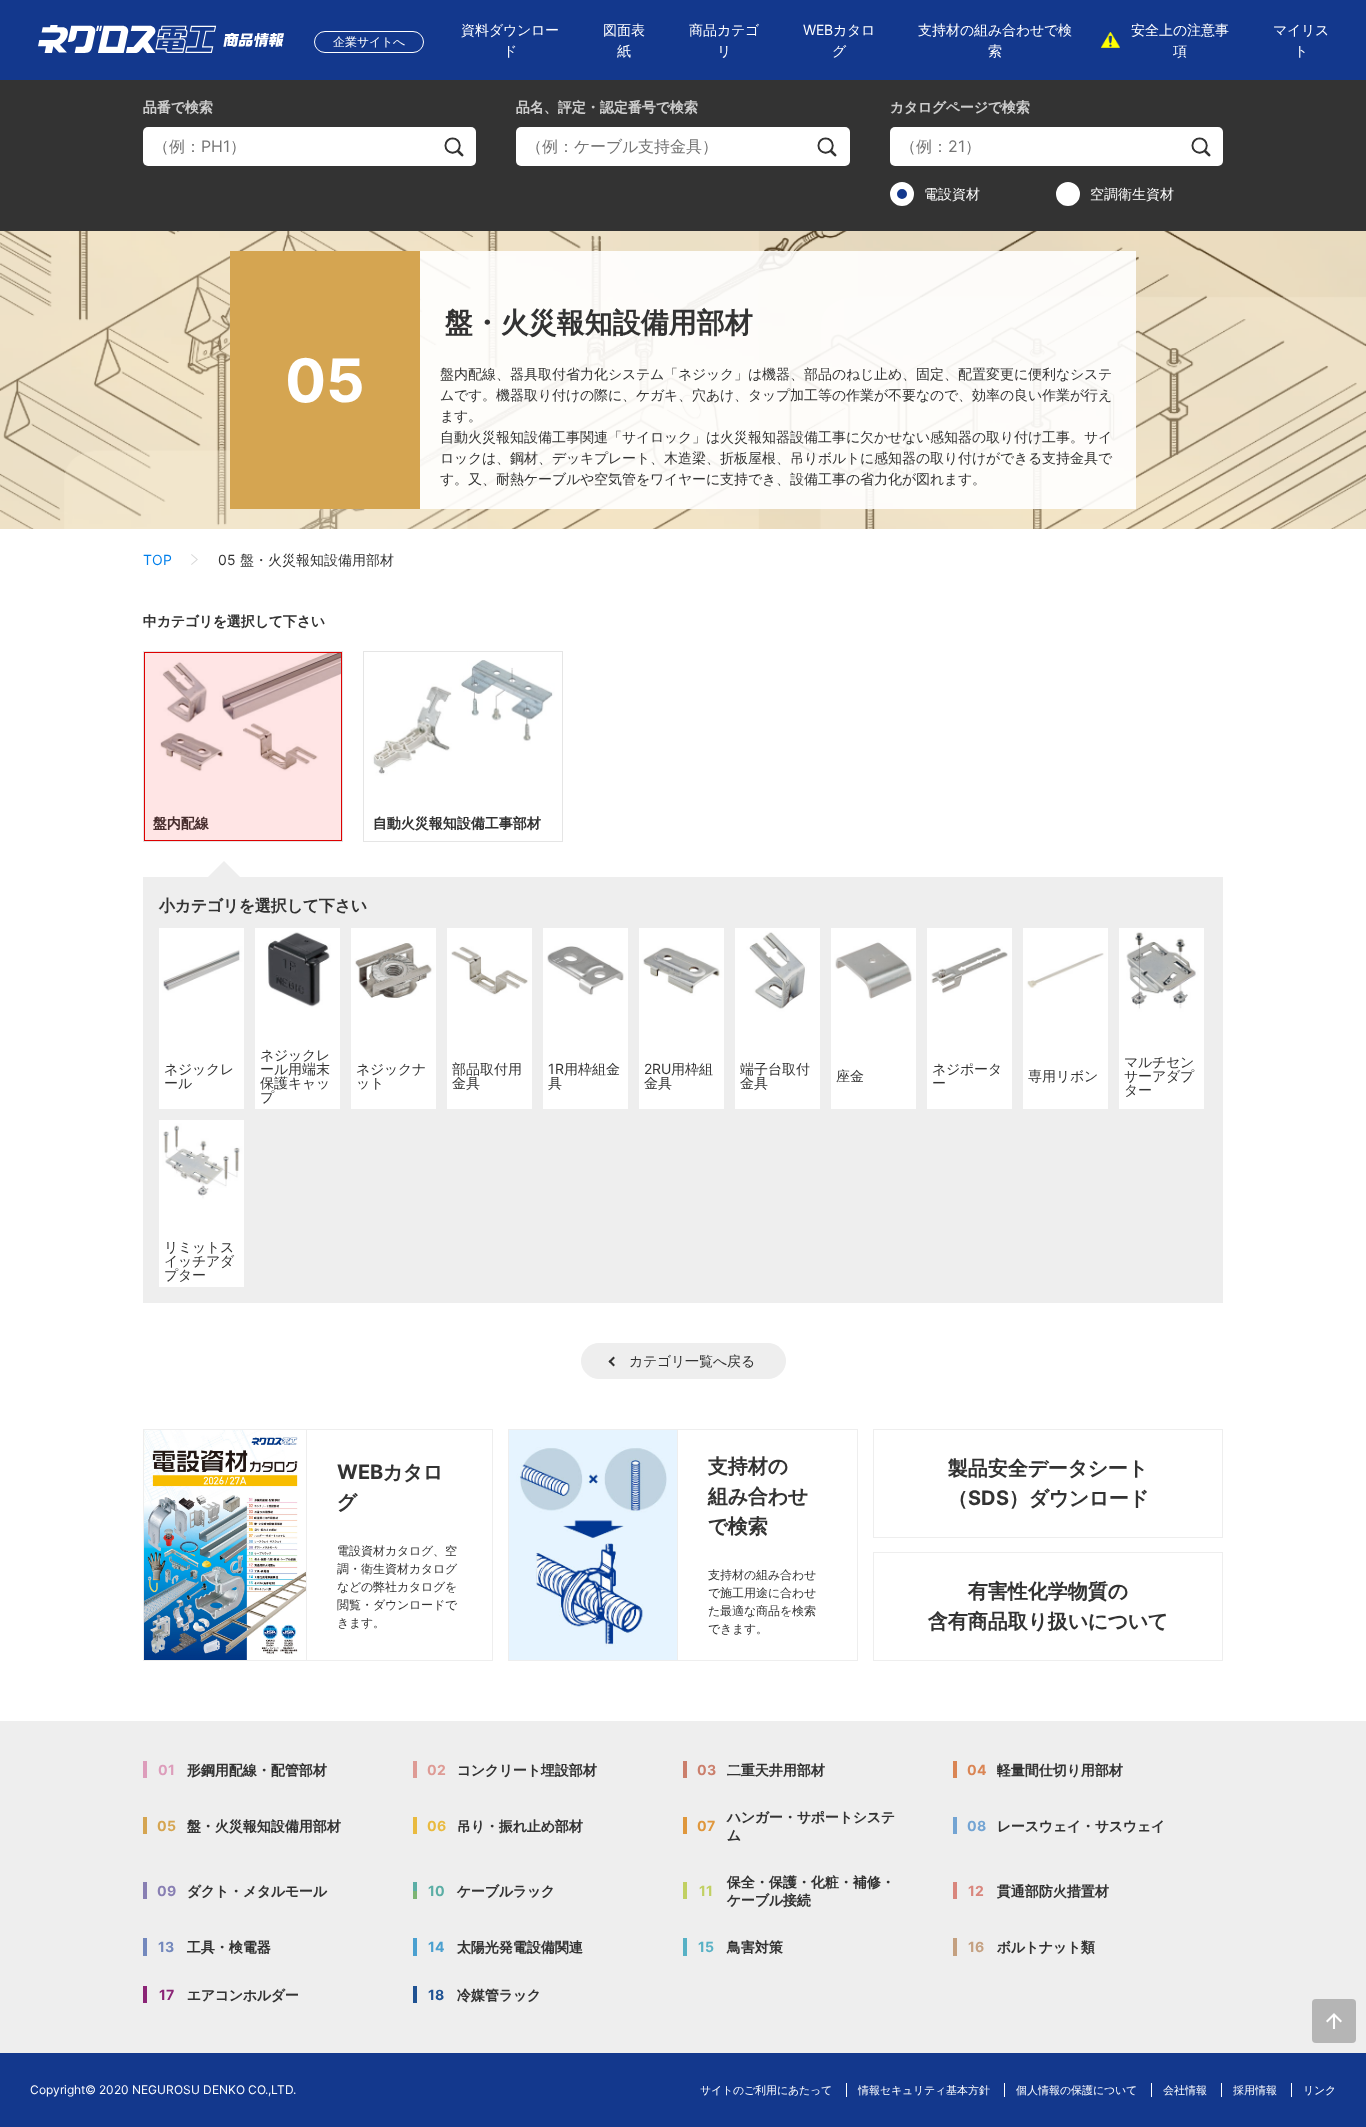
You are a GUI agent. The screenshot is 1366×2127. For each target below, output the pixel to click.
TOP (157, 559)
